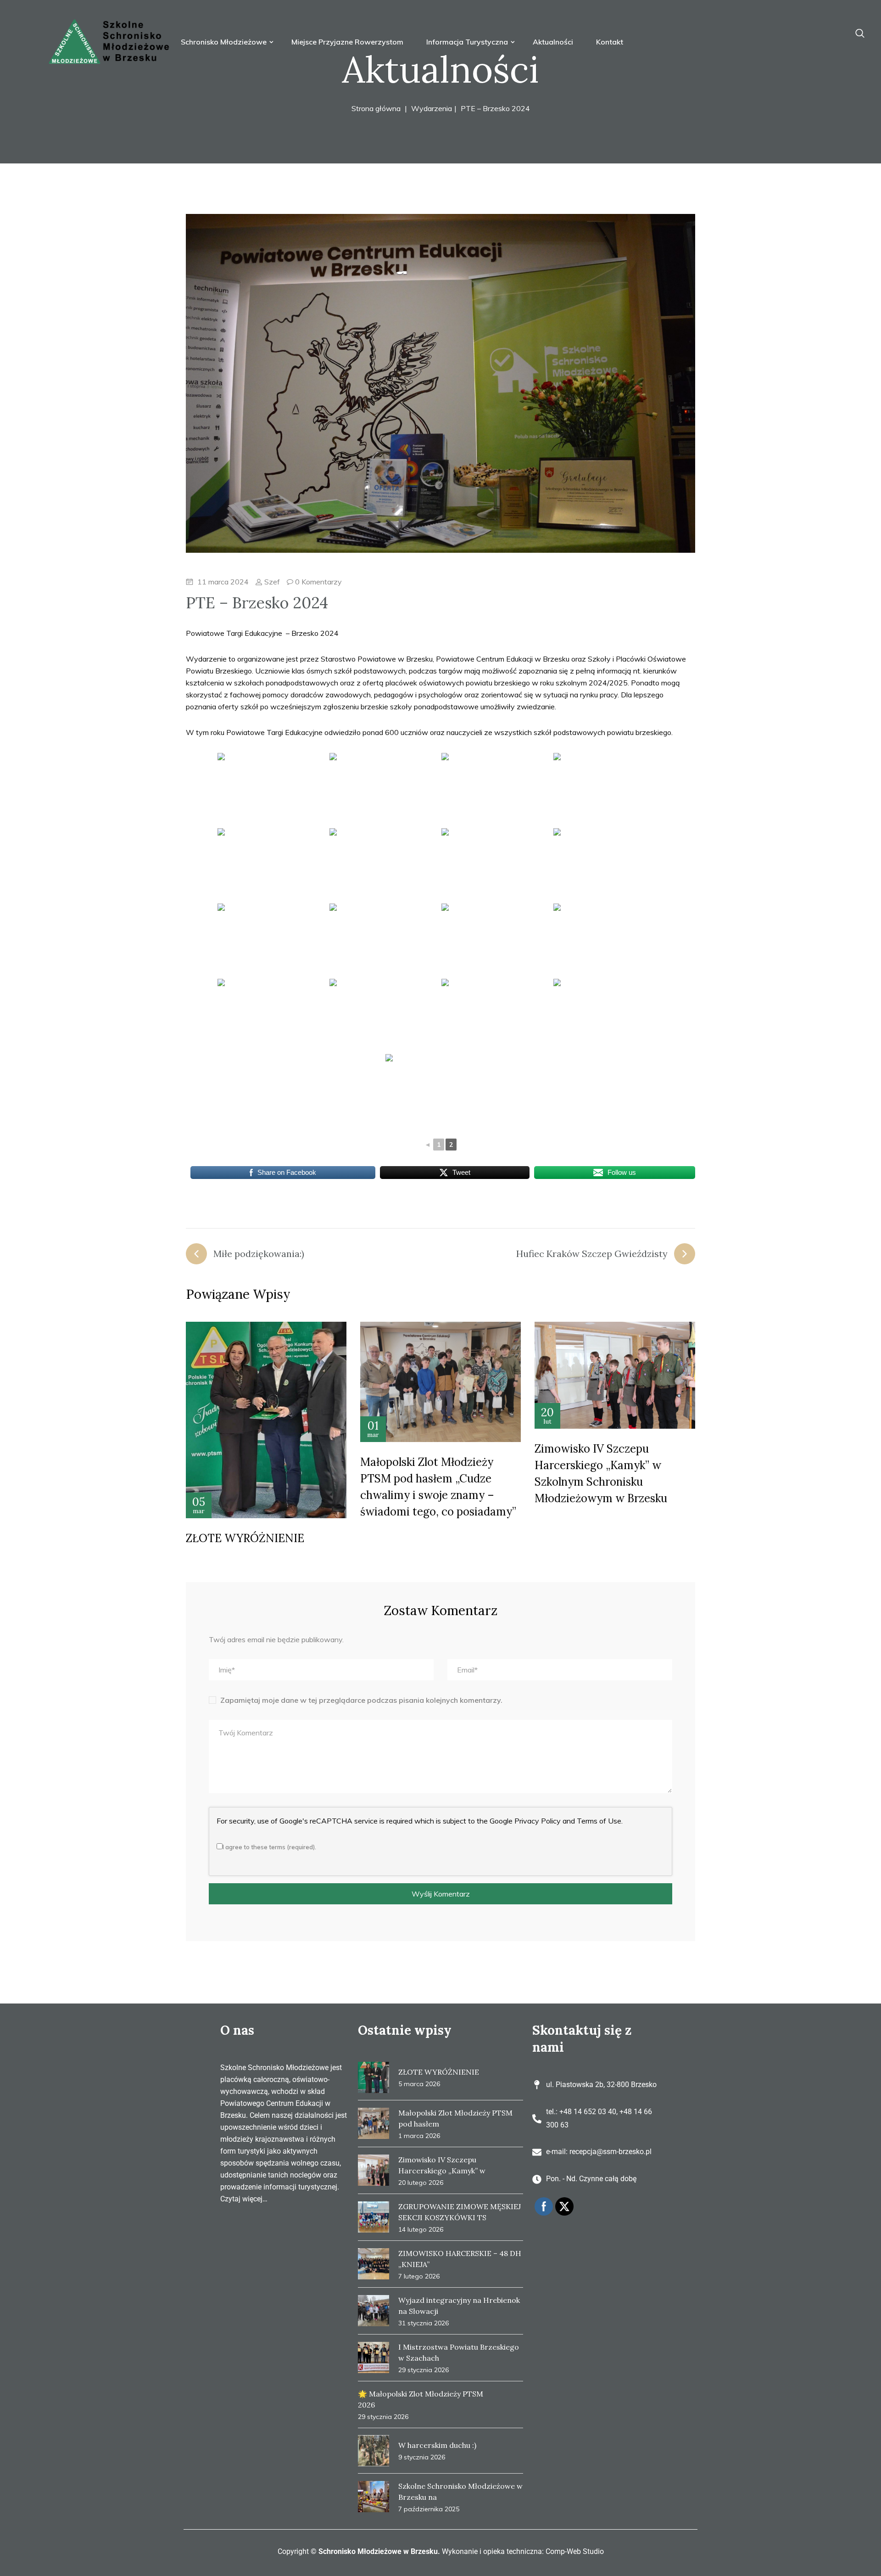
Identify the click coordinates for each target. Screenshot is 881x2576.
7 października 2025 (429, 2509)
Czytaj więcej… (244, 2199)
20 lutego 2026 (421, 2183)
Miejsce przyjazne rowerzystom (347, 42)
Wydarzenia (432, 108)
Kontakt (610, 42)
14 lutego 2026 (421, 2229)
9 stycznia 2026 (422, 2457)
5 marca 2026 (419, 2084)
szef (271, 582)
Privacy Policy (538, 1821)
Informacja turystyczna (468, 42)
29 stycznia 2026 (424, 2370)
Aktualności (553, 42)
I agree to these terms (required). (269, 1847)
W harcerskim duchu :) (437, 2445)
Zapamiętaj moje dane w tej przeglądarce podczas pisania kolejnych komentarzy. (361, 1700)
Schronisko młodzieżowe (225, 42)
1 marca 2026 (419, 2136)
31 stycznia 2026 (424, 2323)
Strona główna (376, 108)
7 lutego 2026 (419, 2276)
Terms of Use (599, 1821)
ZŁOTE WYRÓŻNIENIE (245, 1538)
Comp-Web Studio (575, 2551)
